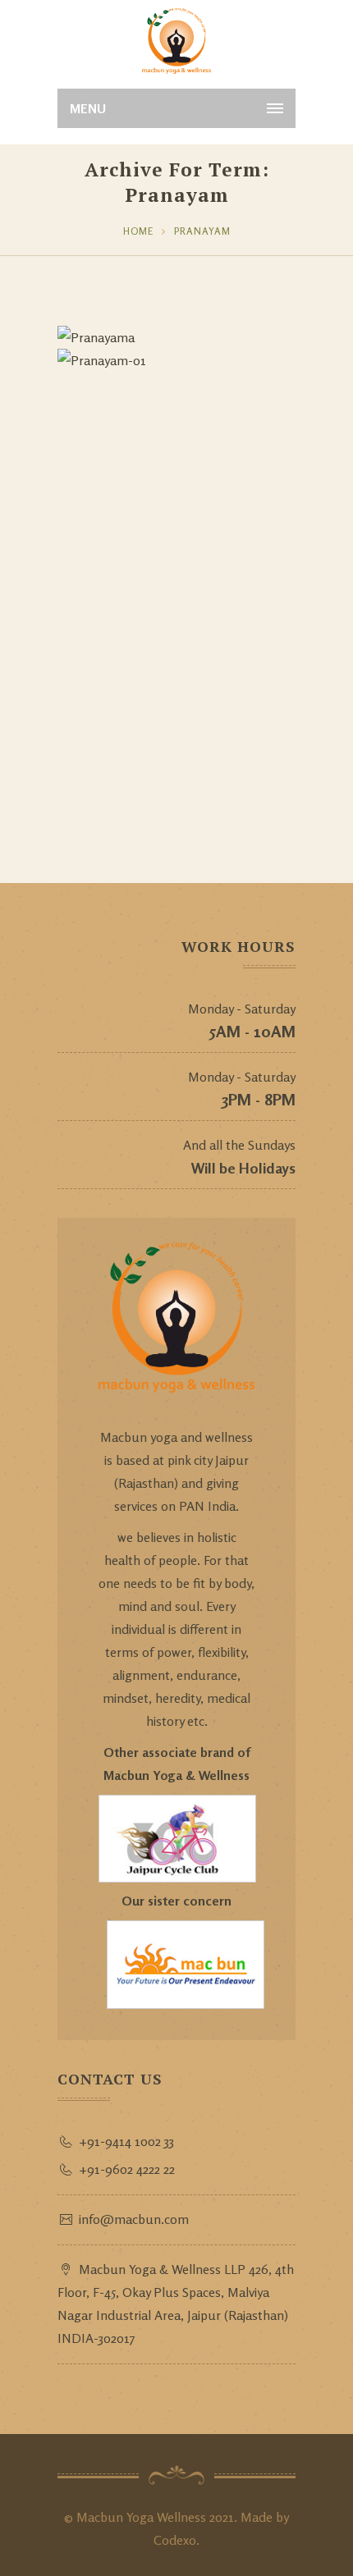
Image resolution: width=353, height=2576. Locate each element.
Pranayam (202, 231)
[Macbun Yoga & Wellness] (176, 41)
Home (138, 231)
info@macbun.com (134, 2219)
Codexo (175, 2540)
